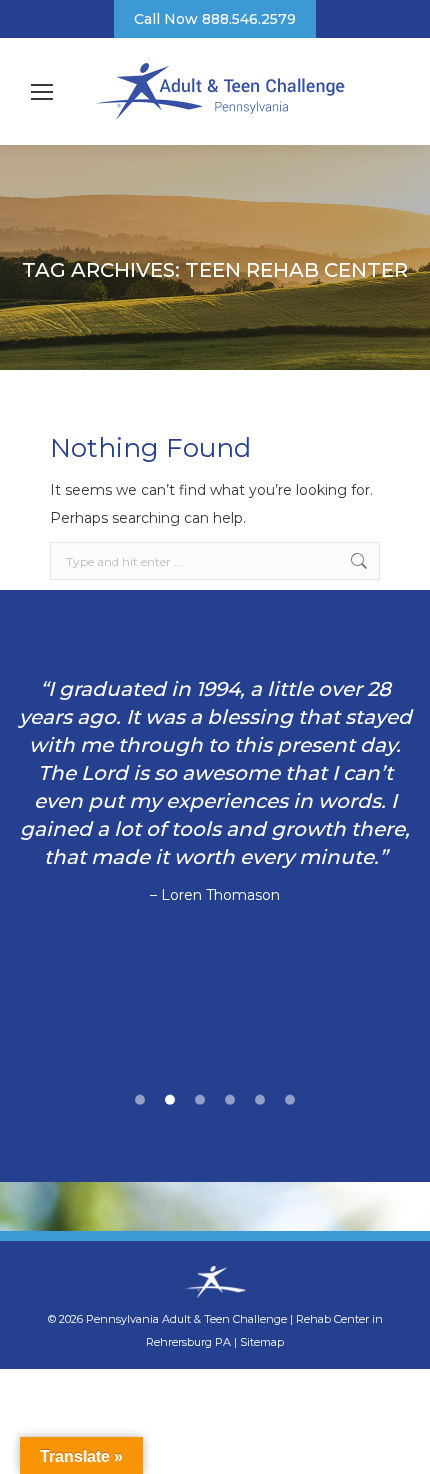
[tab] (140, 1097)
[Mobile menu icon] (42, 92)
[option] (215, 792)
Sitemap (262, 1342)
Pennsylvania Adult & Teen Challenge (188, 1319)
